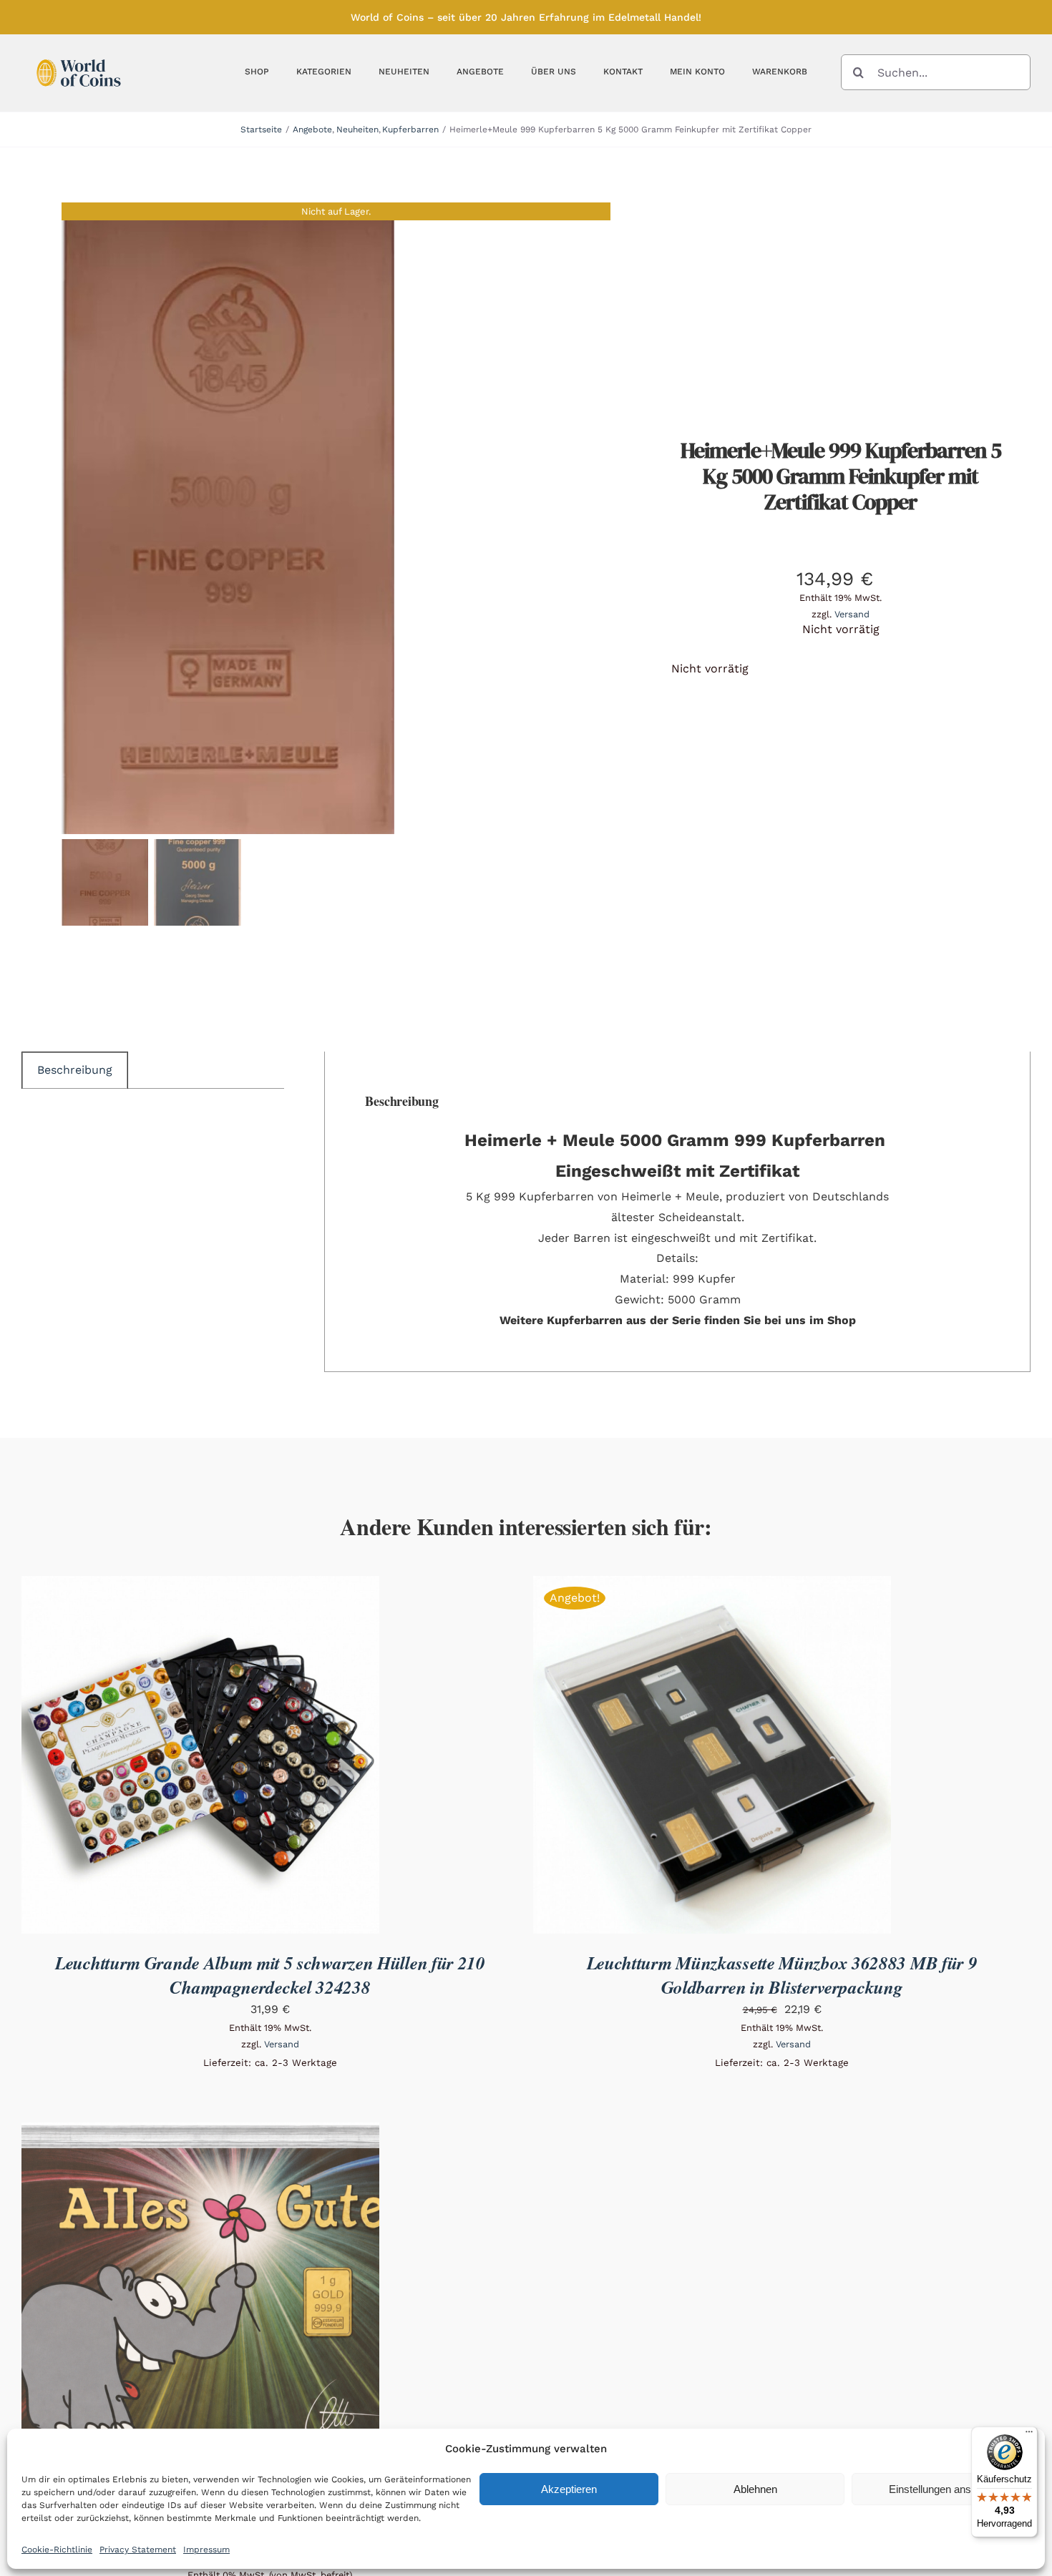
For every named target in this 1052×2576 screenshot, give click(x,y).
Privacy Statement (138, 2550)
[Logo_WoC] (79, 55)
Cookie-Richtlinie (57, 2550)
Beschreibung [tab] (75, 1070)
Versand (852, 614)
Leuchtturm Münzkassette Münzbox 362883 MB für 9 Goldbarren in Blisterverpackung (782, 1975)
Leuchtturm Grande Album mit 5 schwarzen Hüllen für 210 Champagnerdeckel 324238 (270, 1975)
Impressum (206, 2550)
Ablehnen (755, 2489)
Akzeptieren (569, 2489)
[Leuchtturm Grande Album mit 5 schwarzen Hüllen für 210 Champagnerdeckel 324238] (200, 1586)
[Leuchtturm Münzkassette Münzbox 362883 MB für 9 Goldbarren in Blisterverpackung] (712, 1586)
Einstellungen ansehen (941, 2489)
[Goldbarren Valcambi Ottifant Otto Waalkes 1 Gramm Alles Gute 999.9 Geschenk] (200, 2132)
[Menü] (1029, 2435)
